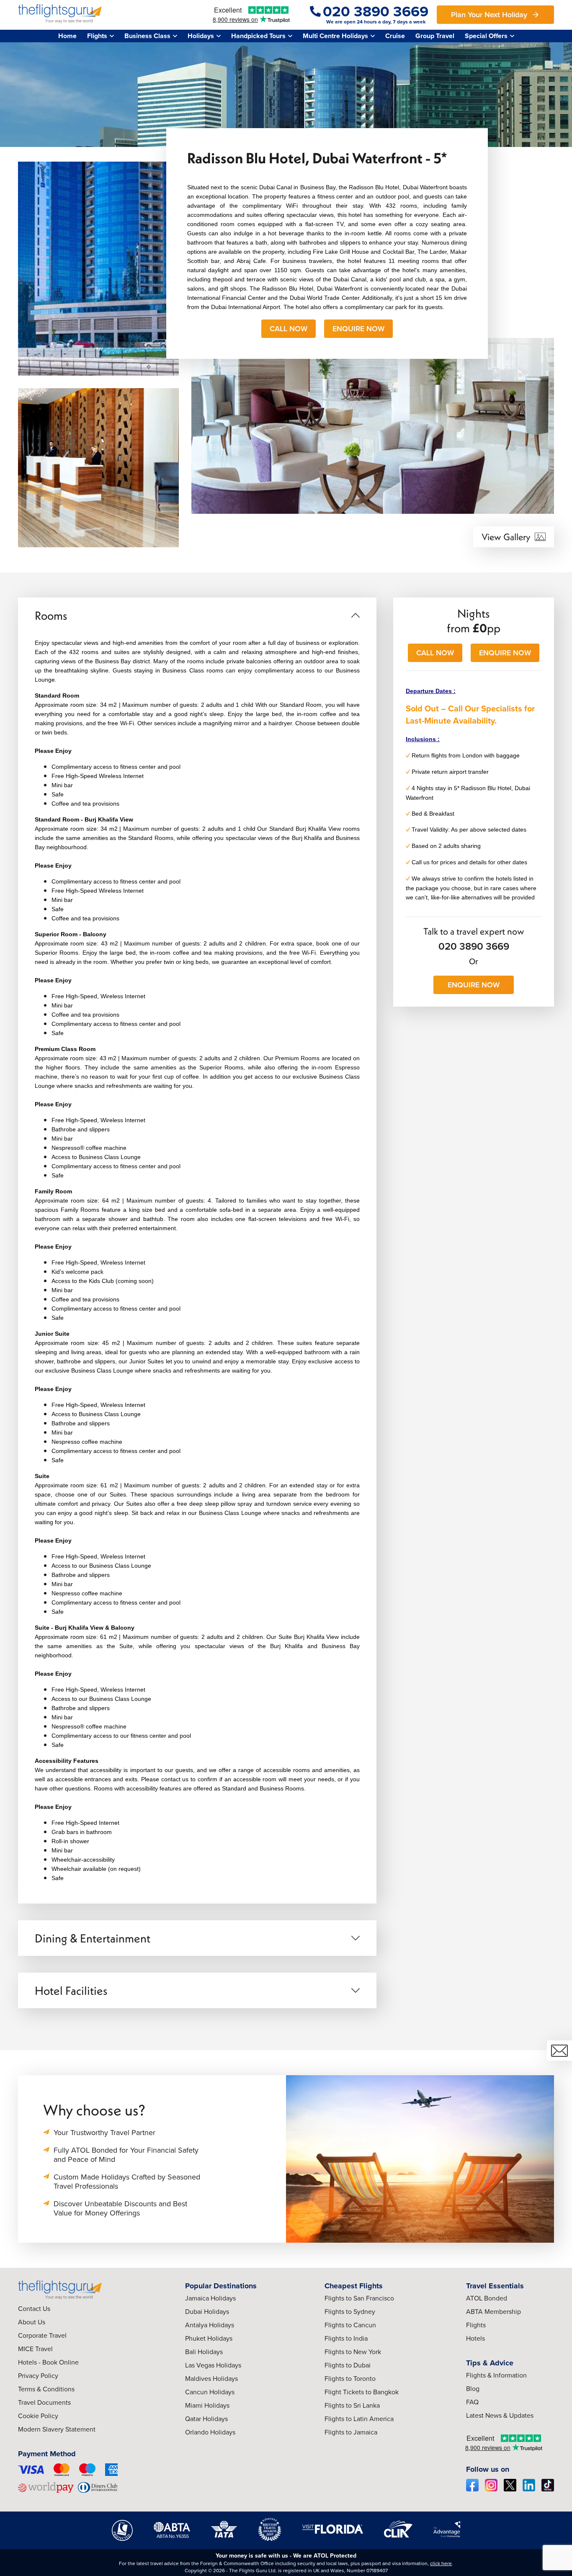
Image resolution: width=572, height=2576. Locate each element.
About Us (32, 2322)
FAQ (472, 2402)
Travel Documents (44, 2402)
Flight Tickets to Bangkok (362, 2392)
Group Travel (435, 36)
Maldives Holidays (211, 2378)
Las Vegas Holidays (213, 2365)
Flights (476, 2325)
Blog (473, 2388)
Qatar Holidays (206, 2419)
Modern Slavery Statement (57, 2429)
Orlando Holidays (210, 2432)
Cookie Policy (38, 2416)
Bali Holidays (204, 2352)
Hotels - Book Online (48, 2362)
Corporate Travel (42, 2335)
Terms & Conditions (46, 2389)
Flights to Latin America (359, 2419)
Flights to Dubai (348, 2365)
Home (67, 36)
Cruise (395, 36)
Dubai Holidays (207, 2311)
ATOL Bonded (487, 2298)
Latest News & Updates (500, 2415)
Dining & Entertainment (93, 1938)
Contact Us (34, 2308)
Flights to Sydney (350, 2311)
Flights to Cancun (350, 2325)
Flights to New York (353, 2352)
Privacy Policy (38, 2375)
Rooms (51, 615)
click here (441, 2563)
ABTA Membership (493, 2311)
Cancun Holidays (210, 2392)
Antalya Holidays (210, 2325)
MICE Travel (35, 2349)
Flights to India (346, 2338)
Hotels (475, 2338)
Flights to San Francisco (359, 2298)
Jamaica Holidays (210, 2298)
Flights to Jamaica (351, 2432)
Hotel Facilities (71, 1990)
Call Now (289, 328)
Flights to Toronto (350, 2378)
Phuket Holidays (209, 2338)
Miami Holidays (207, 2405)
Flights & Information (496, 2375)
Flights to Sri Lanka (352, 2405)
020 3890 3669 (474, 946)
